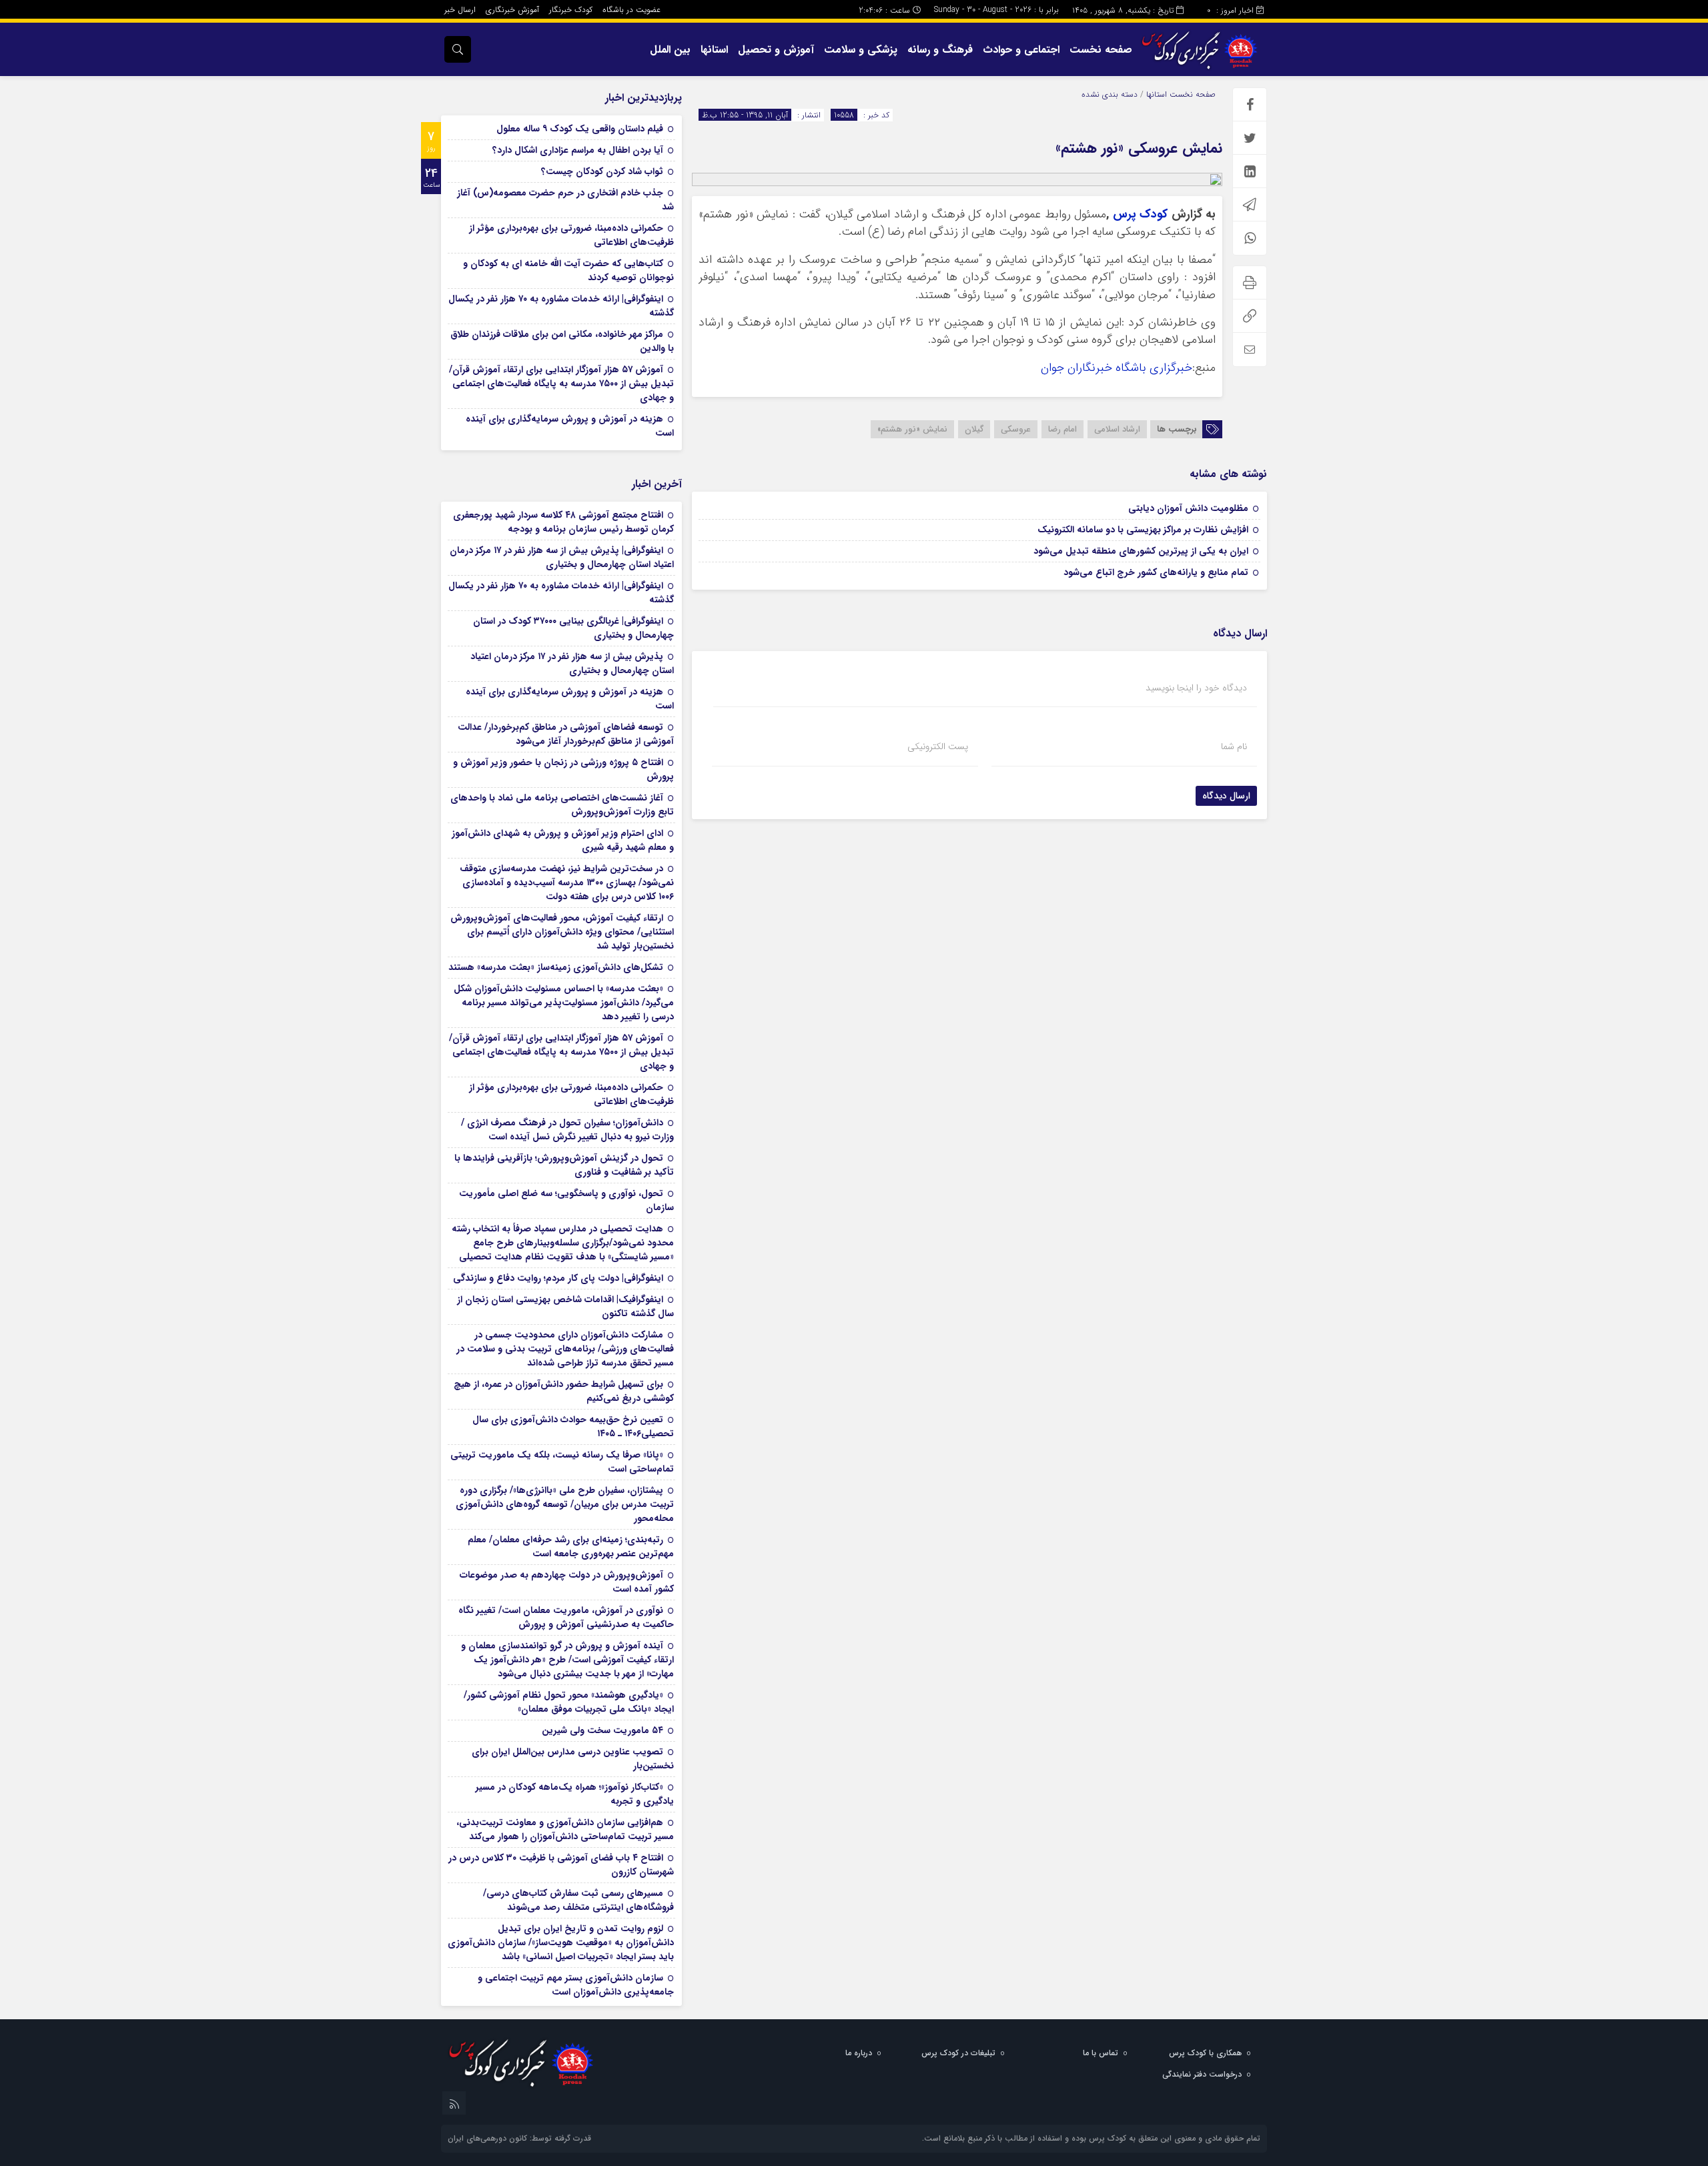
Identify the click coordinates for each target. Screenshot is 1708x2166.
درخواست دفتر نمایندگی (1202, 2074)
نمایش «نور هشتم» (912, 429)
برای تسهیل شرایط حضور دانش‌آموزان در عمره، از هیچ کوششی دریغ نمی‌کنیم (564, 1391)
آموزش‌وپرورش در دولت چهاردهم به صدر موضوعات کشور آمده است (567, 1582)
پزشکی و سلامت (861, 50)
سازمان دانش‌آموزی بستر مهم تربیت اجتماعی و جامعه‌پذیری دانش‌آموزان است (576, 1985)
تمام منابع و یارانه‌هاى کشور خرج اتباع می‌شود (1156, 572)
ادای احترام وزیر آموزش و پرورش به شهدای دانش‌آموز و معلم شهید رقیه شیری (563, 840)
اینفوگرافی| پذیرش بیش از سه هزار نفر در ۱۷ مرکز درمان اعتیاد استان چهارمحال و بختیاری (562, 557)
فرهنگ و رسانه (940, 50)
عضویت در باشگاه (631, 10)
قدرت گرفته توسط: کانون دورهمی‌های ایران (519, 2138)
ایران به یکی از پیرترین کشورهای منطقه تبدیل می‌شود (1141, 551)
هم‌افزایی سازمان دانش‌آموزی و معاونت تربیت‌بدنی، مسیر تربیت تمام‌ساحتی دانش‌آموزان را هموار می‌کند (565, 1829)
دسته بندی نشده (1110, 94)
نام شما (1234, 746)
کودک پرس (1140, 214)
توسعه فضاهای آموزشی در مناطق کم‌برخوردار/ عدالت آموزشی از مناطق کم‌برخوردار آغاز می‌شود (566, 734)
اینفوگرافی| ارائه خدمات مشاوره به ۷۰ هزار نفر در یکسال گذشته (561, 306)
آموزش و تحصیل (776, 50)
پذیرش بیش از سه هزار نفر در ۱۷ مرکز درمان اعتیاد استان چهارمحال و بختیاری (572, 663)
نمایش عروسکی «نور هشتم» (1139, 148)
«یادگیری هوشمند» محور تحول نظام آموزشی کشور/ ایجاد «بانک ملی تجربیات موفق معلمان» (569, 1702)
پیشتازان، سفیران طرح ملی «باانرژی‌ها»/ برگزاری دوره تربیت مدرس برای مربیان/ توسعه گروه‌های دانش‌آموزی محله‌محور (565, 1504)
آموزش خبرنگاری (512, 10)
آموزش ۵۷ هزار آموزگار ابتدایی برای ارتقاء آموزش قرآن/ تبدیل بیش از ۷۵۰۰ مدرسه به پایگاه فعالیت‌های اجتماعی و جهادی (561, 384)
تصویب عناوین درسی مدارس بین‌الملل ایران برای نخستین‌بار (573, 1759)
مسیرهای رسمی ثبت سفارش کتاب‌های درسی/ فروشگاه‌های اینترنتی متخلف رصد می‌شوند (578, 1900)
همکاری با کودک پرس (1205, 2053)
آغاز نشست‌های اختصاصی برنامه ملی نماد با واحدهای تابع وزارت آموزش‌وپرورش (562, 805)
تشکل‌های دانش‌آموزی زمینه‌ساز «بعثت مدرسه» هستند (556, 967)
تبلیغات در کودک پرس (958, 2053)
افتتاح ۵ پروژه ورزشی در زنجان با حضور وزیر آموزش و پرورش (563, 769)
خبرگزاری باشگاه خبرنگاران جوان (1117, 368)
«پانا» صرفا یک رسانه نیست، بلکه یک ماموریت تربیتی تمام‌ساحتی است (562, 1462)
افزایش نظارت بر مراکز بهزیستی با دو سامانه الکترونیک (1143, 530)
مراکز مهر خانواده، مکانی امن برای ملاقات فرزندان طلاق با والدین (562, 341)
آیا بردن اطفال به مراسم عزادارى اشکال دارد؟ (578, 150)
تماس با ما (1101, 2053)
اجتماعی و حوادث (1021, 50)
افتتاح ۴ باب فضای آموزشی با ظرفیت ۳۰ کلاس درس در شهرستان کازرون (561, 1865)
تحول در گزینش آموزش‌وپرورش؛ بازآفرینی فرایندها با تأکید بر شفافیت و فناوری (564, 1165)
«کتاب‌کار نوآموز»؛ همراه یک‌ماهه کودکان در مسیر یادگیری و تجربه (575, 1794)
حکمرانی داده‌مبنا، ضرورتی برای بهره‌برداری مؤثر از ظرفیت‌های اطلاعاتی (571, 235)
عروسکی (1016, 429)
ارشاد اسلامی (1117, 429)
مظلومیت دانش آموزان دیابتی (1188, 508)
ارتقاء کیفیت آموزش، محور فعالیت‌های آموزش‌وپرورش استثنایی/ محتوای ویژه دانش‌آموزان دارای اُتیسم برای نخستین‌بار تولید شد (562, 932)
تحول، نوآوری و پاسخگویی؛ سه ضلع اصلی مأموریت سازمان (566, 1200)
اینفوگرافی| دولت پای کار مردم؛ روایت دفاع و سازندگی (558, 1278)
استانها (714, 50)
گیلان (974, 429)
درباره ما (859, 2053)
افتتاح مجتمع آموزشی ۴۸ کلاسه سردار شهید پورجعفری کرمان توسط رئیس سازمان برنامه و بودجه (563, 522)
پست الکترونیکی (938, 746)
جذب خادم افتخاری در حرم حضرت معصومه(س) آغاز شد (565, 200)
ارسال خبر (460, 10)
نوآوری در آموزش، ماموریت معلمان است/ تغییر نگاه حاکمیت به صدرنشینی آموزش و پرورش (566, 1617)
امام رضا (1062, 429)
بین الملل (670, 50)
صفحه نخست (1101, 50)
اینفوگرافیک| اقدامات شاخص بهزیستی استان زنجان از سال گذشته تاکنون (565, 1306)
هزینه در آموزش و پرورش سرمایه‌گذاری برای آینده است (570, 426)
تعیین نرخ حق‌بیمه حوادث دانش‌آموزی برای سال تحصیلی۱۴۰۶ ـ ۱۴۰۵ (573, 1427)
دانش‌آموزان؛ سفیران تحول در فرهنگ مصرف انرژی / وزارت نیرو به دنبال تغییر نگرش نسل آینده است (567, 1130)
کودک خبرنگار (571, 10)
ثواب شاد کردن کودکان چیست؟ (602, 171)
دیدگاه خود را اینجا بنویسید (1196, 688)
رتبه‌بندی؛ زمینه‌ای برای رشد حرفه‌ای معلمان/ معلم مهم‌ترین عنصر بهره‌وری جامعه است (571, 1547)
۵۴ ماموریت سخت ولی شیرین (602, 1730)
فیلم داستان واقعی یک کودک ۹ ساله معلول (580, 129)
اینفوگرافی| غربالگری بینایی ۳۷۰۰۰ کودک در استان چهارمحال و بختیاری (573, 628)
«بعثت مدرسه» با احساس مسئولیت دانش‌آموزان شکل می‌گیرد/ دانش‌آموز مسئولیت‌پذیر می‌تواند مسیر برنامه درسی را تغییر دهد (564, 1003)
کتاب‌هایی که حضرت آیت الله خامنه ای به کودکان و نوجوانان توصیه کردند (568, 270)
